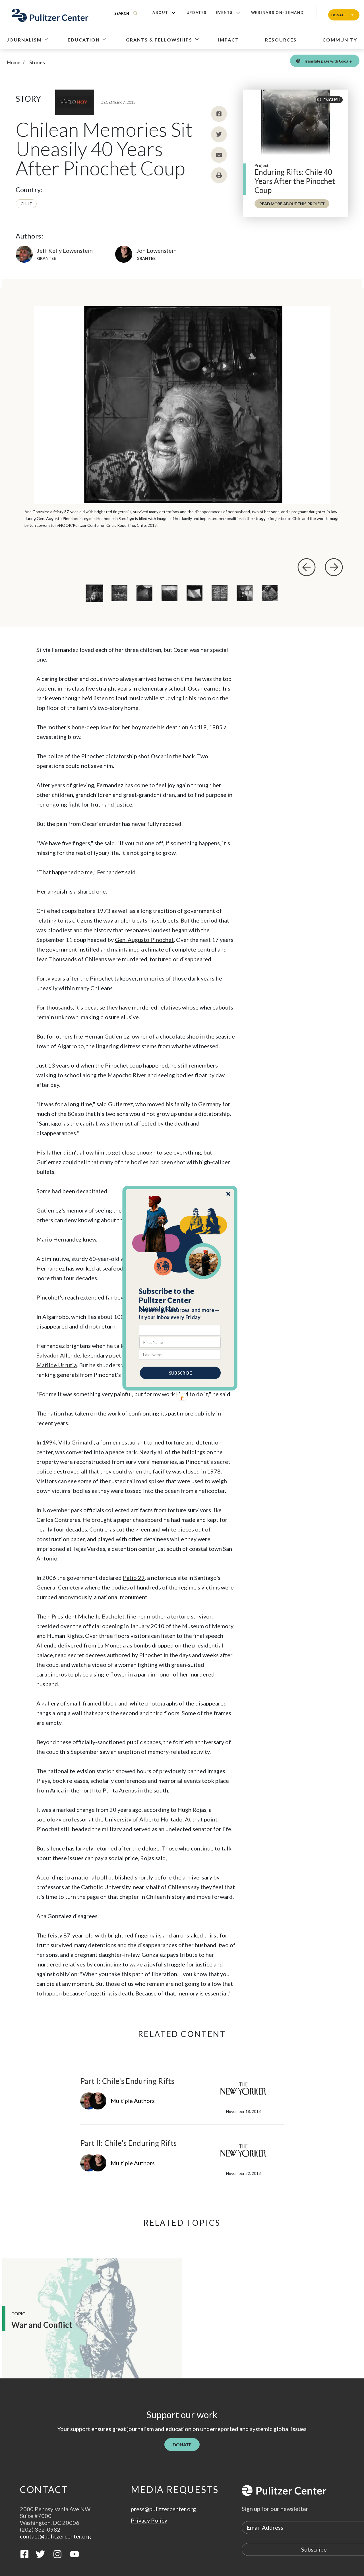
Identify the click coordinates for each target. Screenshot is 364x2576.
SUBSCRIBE (180, 1373)
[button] (180, 1300)
